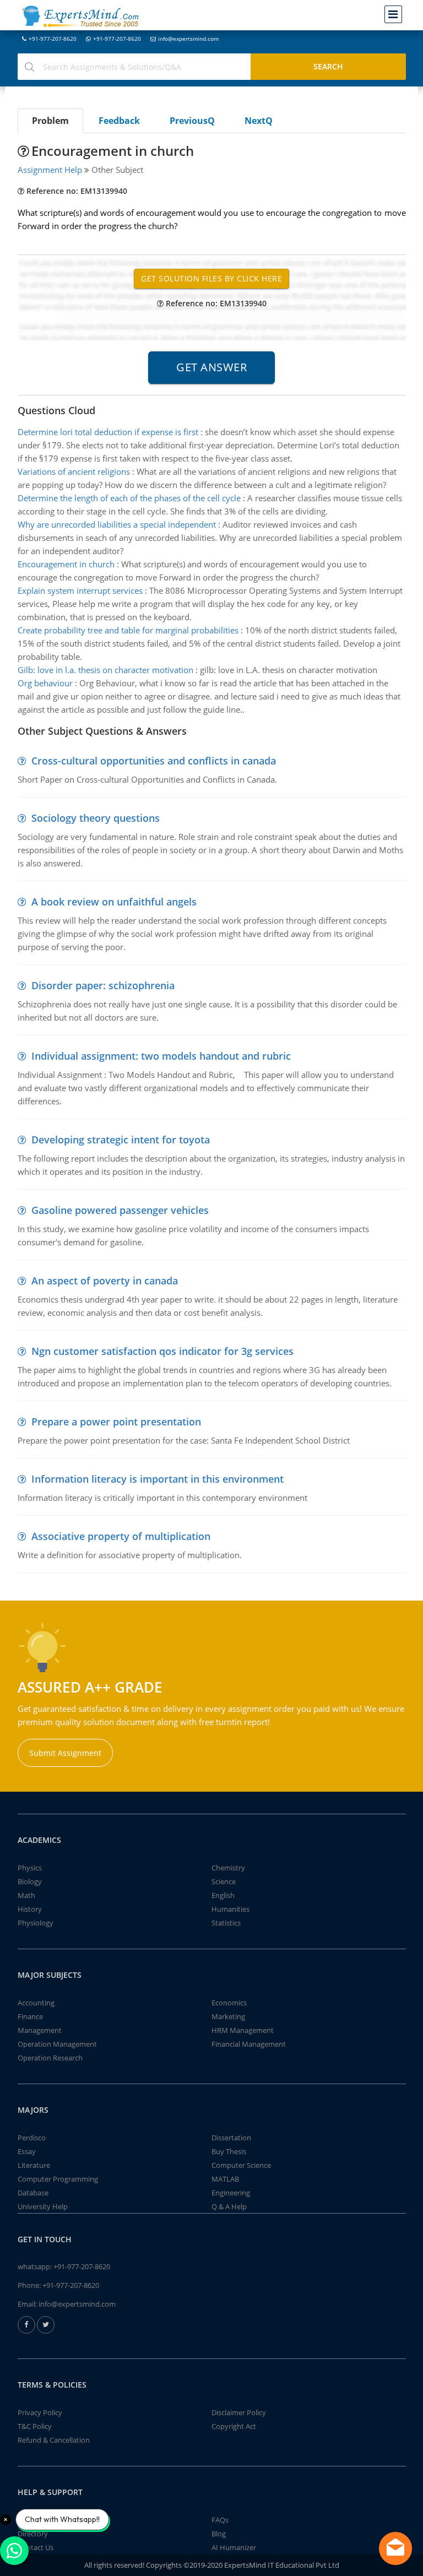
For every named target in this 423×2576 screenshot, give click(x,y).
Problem (50, 121)
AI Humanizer (234, 2547)
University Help (43, 2206)
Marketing (228, 2016)
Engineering (231, 2193)
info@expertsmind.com (188, 39)
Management (40, 2030)
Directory (33, 2534)
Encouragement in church (66, 564)
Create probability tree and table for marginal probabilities (128, 630)
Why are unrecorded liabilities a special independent (117, 524)
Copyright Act (234, 2426)
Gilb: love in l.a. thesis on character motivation (105, 670)
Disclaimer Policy (239, 2412)
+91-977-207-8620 (53, 39)
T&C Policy (35, 2426)
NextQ (259, 121)
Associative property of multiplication (121, 1536)
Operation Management (57, 2044)
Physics (30, 1868)
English (223, 1895)
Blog (219, 2534)
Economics (229, 2003)
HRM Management (243, 2030)
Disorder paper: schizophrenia (103, 985)
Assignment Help (50, 170)
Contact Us (36, 2547)
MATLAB (225, 2179)
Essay (27, 2151)
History (30, 1909)
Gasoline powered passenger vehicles (120, 1210)
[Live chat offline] (395, 2548)
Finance (30, 2016)
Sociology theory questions (96, 818)
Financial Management (249, 2044)
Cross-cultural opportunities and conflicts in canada (154, 761)
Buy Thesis (229, 2151)
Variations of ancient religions (74, 471)
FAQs (220, 2520)
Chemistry (228, 1868)
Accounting (36, 2003)
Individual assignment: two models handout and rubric (161, 1056)
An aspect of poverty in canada (105, 1281)
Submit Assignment (65, 1753)
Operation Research (50, 2058)
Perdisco (32, 2138)
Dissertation (231, 2138)
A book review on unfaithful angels (114, 902)
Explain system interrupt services (80, 590)
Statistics (226, 1923)
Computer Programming (58, 2179)
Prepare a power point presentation (116, 1422)
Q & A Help (229, 2206)
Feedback (119, 121)
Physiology (36, 1923)
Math (26, 1895)
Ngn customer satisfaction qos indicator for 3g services (162, 1351)
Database (33, 2193)
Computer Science (241, 2165)
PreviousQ (192, 121)
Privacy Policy (40, 2412)
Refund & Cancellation (54, 2440)
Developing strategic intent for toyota (121, 1140)
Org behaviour (45, 683)
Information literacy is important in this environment (158, 1479)
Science (224, 1881)
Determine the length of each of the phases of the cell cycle (129, 498)
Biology (30, 1881)
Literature (34, 2165)
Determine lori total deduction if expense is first (108, 432)
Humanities (231, 1909)
